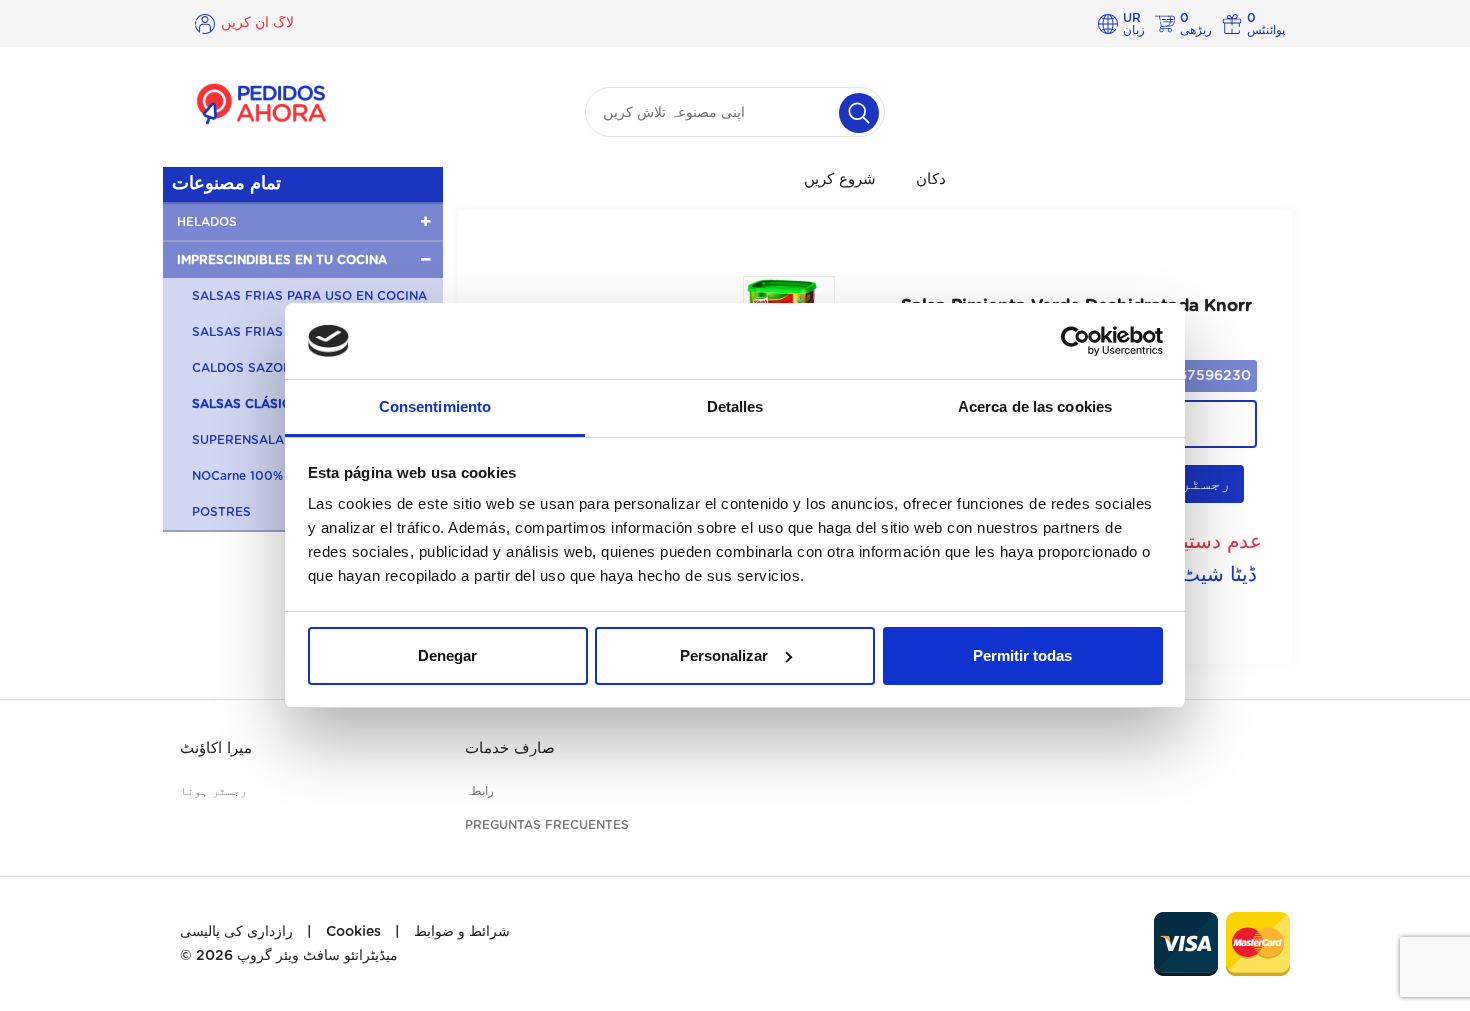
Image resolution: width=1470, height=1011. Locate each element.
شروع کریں (840, 179)
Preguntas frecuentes (547, 825)
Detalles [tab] (735, 406)
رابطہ (479, 791)
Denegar (447, 655)
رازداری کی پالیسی (236, 932)
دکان (931, 179)
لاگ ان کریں (257, 23)
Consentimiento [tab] (435, 406)
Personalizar (724, 655)
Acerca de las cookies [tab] (1035, 406)
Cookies (353, 932)
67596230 (1214, 376)
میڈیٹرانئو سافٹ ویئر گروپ (317, 956)
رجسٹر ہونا (213, 791)
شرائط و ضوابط (462, 932)
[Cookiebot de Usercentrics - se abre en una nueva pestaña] (1075, 341)
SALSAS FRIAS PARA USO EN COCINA (309, 296)
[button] (303, 222)
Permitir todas (1022, 655)
